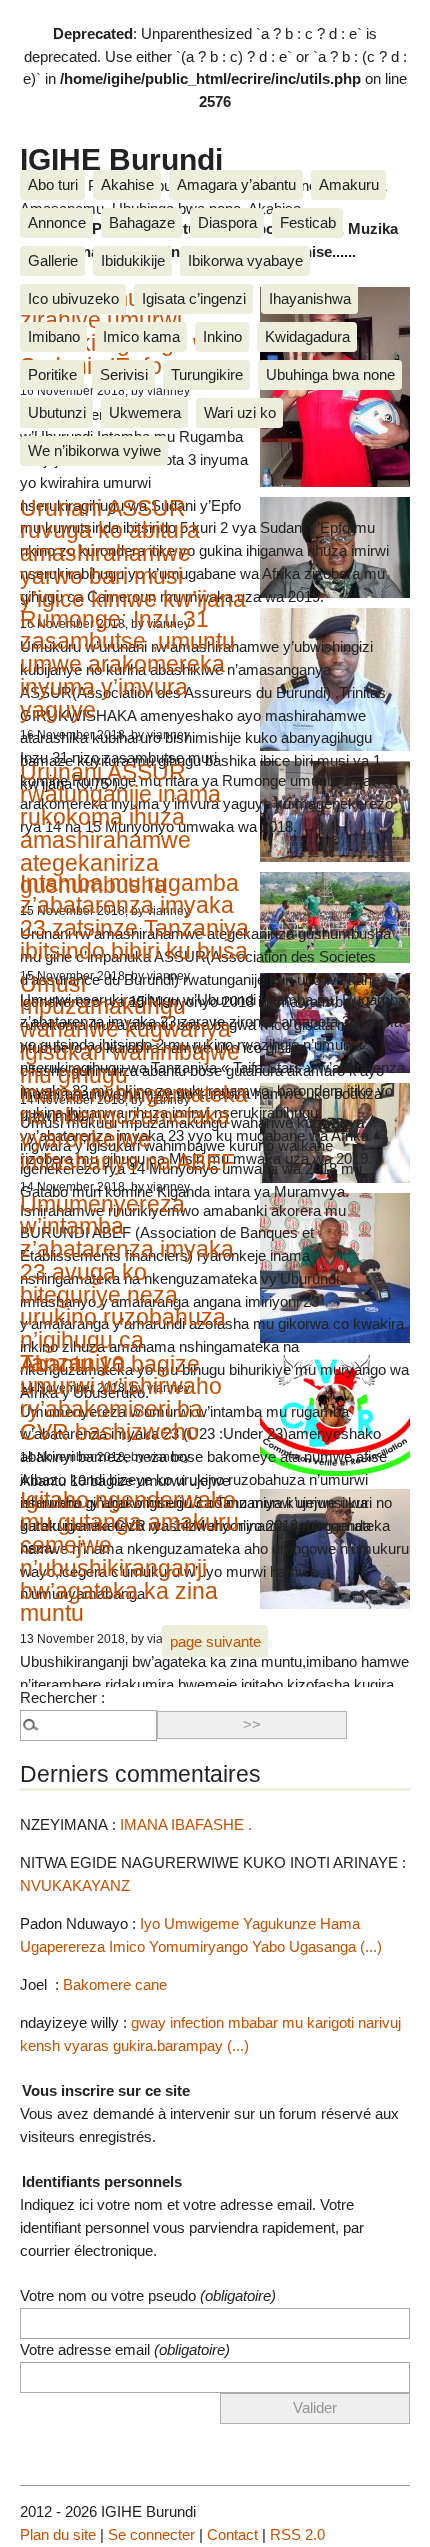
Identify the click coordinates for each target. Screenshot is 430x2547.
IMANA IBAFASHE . (186, 1824)
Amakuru (349, 184)
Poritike (52, 374)
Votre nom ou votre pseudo (148, 2295)
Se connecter (151, 2534)
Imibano (54, 336)
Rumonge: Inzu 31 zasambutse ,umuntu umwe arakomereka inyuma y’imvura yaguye (127, 664)
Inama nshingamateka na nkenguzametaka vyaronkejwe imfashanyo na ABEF (134, 1128)
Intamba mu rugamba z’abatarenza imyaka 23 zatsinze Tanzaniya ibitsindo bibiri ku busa (134, 917)
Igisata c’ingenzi (194, 298)
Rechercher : (62, 1697)
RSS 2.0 (297, 2534)
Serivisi (124, 374)
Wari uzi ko (240, 412)
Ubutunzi (57, 412)
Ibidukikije (133, 260)
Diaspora (227, 222)
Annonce (57, 222)
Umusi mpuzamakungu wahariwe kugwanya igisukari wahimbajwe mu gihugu (130, 1029)
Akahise (127, 184)
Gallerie (53, 260)
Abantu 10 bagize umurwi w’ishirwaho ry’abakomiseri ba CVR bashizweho (121, 1398)
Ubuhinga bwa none (330, 374)
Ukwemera (145, 412)
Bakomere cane (115, 1984)
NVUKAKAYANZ (75, 1885)
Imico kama (141, 336)
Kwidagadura (307, 336)
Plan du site (58, 2534)
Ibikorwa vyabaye (245, 260)
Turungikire (207, 374)
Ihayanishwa (310, 298)
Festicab (308, 222)
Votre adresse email (125, 2349)
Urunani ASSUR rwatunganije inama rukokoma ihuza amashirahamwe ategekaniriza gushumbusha (120, 829)
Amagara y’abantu (236, 184)
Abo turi (53, 184)
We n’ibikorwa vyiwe (94, 450)
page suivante (215, 1641)
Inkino (222, 336)
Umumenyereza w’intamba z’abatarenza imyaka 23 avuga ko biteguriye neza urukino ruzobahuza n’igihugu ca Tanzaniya (127, 1284)
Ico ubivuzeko (73, 298)
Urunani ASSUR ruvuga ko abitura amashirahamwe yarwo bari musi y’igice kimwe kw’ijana (133, 553)
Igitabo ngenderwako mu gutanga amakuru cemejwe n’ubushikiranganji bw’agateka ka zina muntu (129, 1557)
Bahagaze (142, 222)
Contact (232, 2534)
